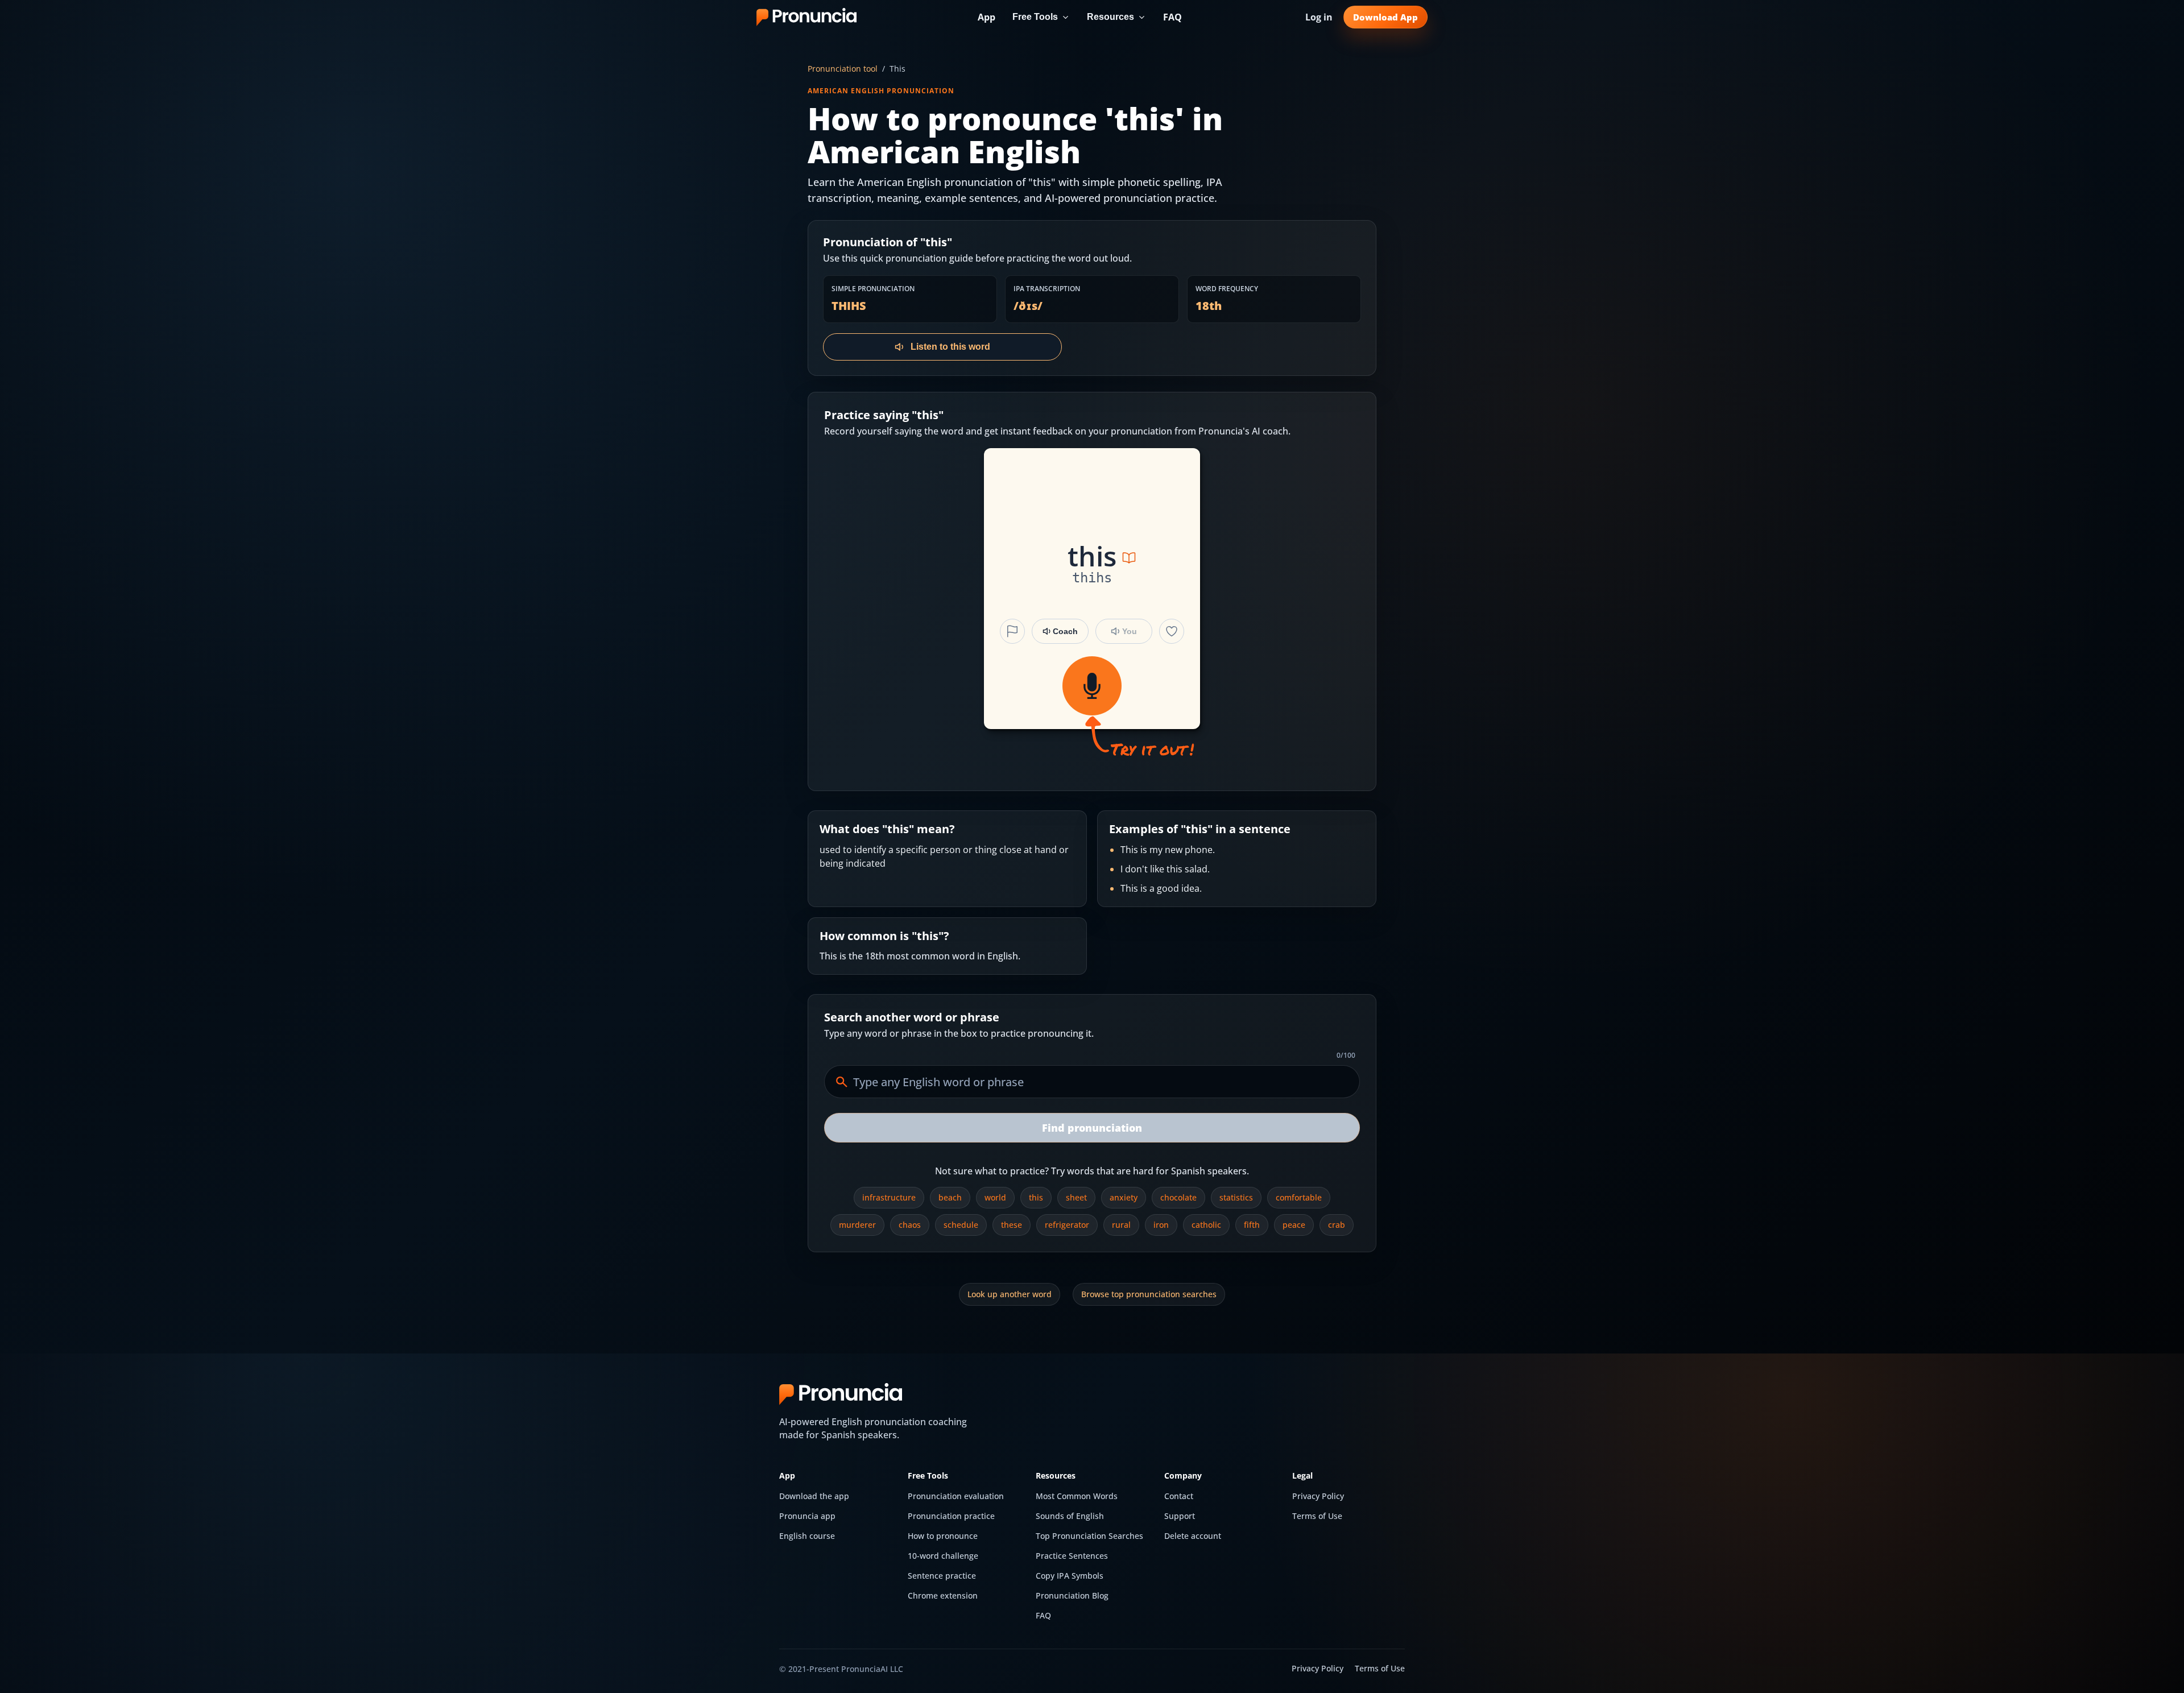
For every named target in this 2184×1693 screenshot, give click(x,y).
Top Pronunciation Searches (1089, 1536)
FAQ (1172, 17)
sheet (1076, 1197)
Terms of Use (1317, 1516)
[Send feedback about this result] (1012, 631)
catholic (1206, 1225)
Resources (1110, 17)
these (1012, 1225)
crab (1337, 1225)
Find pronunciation (1092, 1128)
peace (1294, 1225)
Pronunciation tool (843, 69)
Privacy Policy (1318, 1496)
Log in (1319, 17)
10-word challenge (943, 1556)
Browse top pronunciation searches (1149, 1294)
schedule (961, 1225)
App (986, 17)
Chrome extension (943, 1595)
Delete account (1193, 1536)
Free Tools (1035, 17)
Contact (1179, 1496)
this (1036, 1197)
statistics (1236, 1197)
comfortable (1299, 1197)
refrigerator (1067, 1225)
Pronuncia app (807, 1516)
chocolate (1178, 1197)
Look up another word (1010, 1294)
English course (807, 1536)
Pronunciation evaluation (956, 1496)
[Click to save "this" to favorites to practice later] (1172, 631)
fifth (1252, 1225)
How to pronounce (943, 1536)
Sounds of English (1070, 1516)
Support (1180, 1516)
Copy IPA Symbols (1070, 1576)
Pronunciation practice (951, 1516)
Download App (1385, 17)
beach (950, 1197)
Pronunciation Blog (1072, 1595)
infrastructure (889, 1197)
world (995, 1197)
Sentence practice (942, 1576)
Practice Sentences (1072, 1556)
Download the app (814, 1496)
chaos (910, 1225)
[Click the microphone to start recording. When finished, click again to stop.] (1092, 686)
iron (1161, 1225)
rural (1121, 1225)
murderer (857, 1225)
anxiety (1124, 1197)
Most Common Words (1077, 1496)
